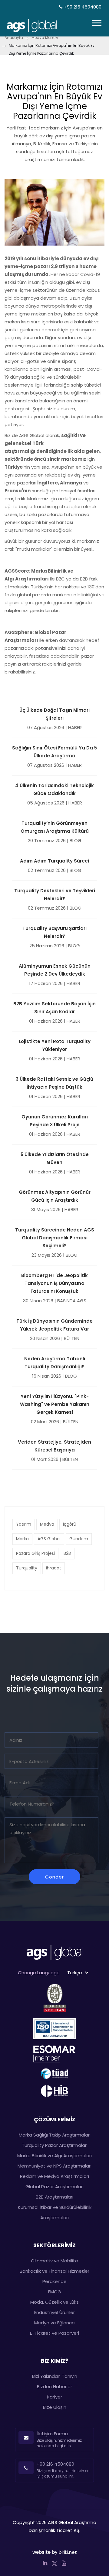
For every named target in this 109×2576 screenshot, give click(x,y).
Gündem (79, 1539)
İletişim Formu (52, 2434)
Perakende (54, 2281)
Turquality (27, 1568)
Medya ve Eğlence (54, 2323)
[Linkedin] (45, 2563)
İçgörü (70, 1524)
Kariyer (54, 2397)
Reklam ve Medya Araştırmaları (54, 2176)
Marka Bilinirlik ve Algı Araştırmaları (54, 2156)
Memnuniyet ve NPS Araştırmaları (54, 2166)
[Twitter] (54, 2563)
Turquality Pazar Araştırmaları (55, 2145)
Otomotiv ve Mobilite (54, 2261)
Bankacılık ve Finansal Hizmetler (54, 2271)
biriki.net (68, 2552)
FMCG (55, 2292)
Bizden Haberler (54, 2387)
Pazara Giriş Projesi (35, 1553)
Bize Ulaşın (55, 2407)
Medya (47, 1524)
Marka (22, 1539)
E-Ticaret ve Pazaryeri (54, 2333)
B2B (67, 1553)
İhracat (54, 1568)
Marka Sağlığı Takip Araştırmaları (55, 2135)
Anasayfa (14, 38)
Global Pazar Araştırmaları (54, 2187)
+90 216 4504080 (82, 7)
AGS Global (49, 1539)
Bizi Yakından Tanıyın (55, 2376)
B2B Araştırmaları (54, 2197)
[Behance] (64, 2563)
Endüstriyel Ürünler (54, 2312)
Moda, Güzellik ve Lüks (54, 2302)
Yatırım (24, 1524)
